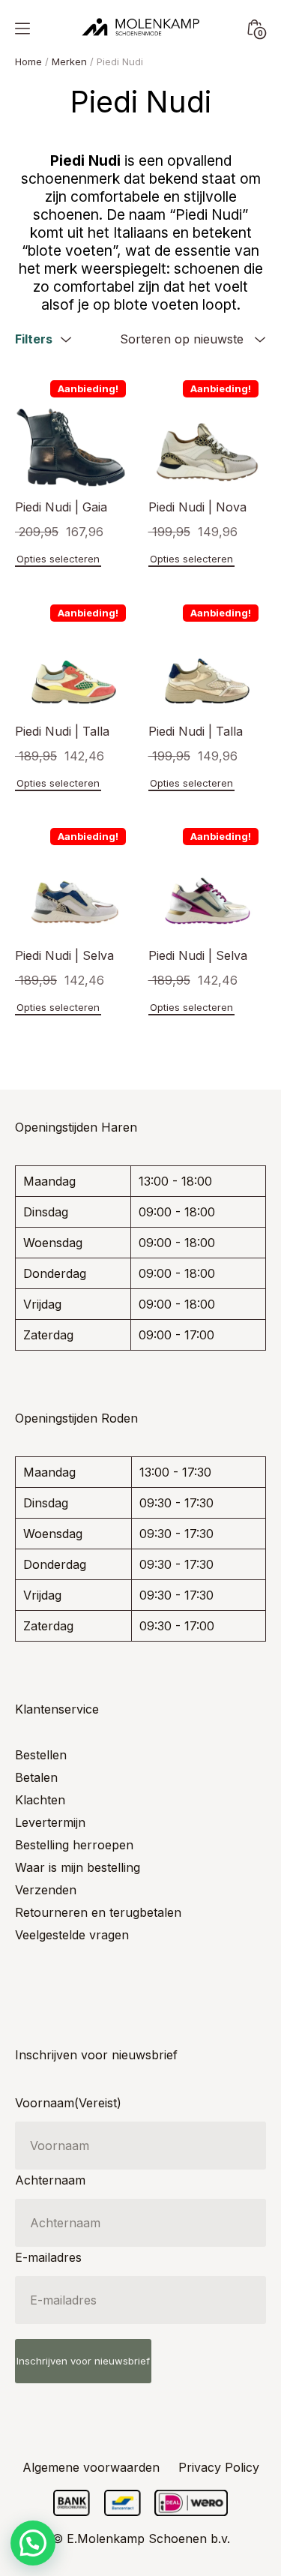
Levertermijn (50, 1822)
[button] (33, 2543)
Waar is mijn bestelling (78, 1867)
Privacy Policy (219, 2467)
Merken (69, 61)
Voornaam (68, 2103)
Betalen (36, 1777)
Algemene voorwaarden (91, 2467)
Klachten (40, 1800)
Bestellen (41, 1755)
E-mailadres (48, 2257)
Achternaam (50, 2180)
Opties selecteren (58, 559)
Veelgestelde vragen (72, 1935)
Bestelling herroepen (74, 1845)
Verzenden (46, 1890)
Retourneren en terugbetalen (98, 1912)
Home (28, 61)
